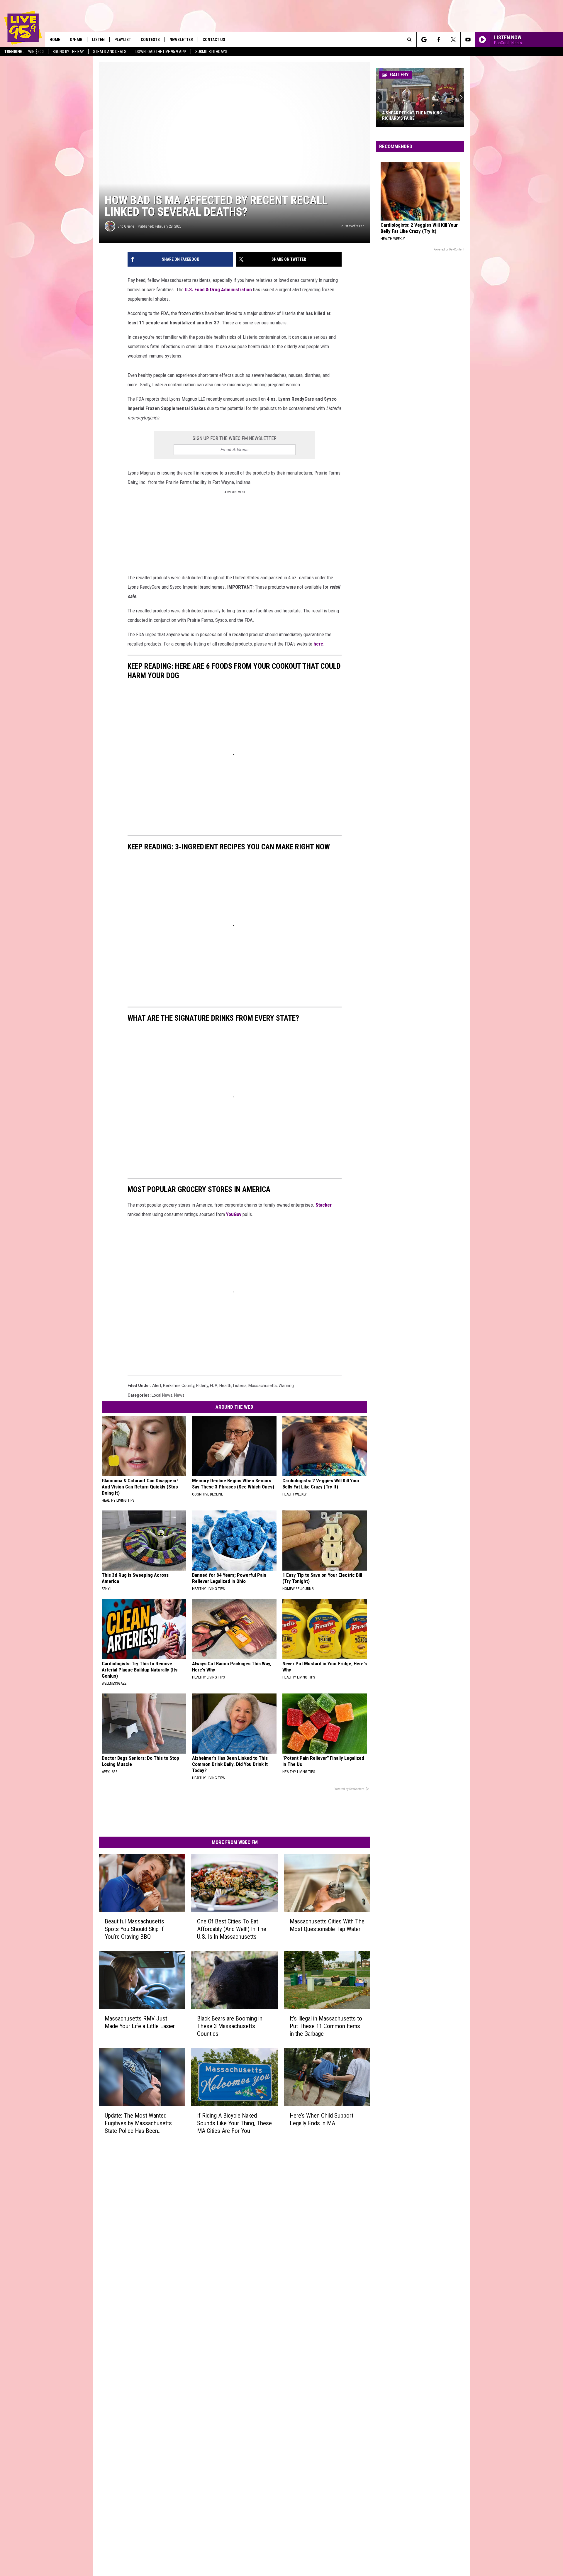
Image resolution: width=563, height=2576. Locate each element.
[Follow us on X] (453, 40)
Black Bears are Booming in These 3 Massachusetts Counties (230, 2026)
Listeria (240, 1386)
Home (55, 40)
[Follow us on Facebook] (439, 40)
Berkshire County (179, 1386)
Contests (150, 40)
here (318, 644)
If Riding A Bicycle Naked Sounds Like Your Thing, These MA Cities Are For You (234, 2123)
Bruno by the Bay (68, 52)
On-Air (76, 40)
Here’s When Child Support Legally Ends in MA (322, 2119)
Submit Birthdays (211, 52)
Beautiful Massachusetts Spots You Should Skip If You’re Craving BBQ (134, 1929)
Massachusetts (263, 1386)
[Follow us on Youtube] (468, 40)
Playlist (123, 40)
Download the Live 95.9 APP (161, 52)
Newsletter (181, 40)
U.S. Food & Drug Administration (218, 289)
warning (286, 1386)
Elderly (202, 1386)
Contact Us (214, 40)
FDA (214, 1386)
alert (157, 1386)
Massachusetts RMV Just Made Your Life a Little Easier (140, 2022)
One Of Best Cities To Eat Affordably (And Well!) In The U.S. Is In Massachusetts (232, 1929)
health (225, 1386)
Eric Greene (126, 226)
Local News (162, 1395)
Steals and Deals (110, 52)
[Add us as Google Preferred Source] (424, 40)
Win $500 (36, 52)
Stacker (324, 1205)
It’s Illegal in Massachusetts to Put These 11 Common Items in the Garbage (326, 2026)
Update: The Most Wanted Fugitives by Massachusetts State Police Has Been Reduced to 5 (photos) (138, 2123)
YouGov (234, 1214)
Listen (98, 40)
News (179, 1395)
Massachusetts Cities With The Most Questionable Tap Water (327, 1925)
